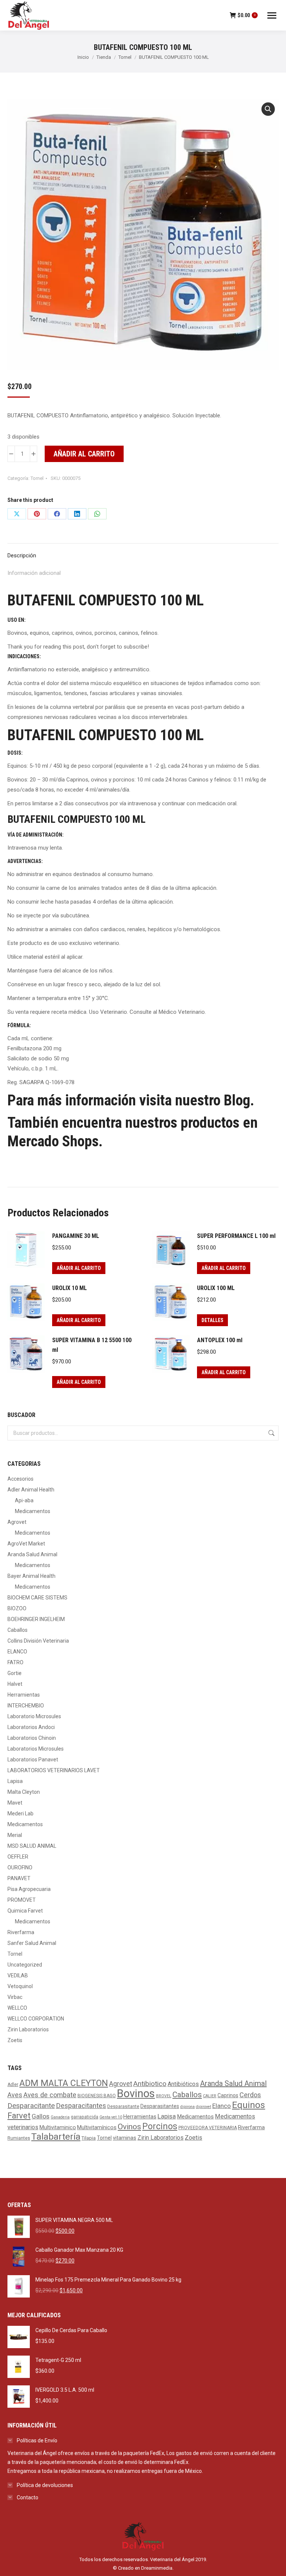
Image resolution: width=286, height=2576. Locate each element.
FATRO (15, 1662)
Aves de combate (50, 2095)
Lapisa (15, 1781)
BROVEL (164, 2096)
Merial (15, 1835)
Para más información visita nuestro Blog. (131, 1100)
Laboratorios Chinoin (32, 1738)
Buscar (271, 1433)
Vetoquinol (20, 1986)
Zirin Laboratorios (28, 2029)
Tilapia (89, 2138)
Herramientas (24, 1695)
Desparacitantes (81, 2106)
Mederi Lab (20, 1814)
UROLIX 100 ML (216, 1288)
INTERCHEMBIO (26, 1706)
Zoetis (15, 2040)
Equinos (249, 2105)
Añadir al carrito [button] (79, 1268)
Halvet (15, 1684)
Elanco (222, 2106)
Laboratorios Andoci (31, 1727)
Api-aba (24, 1500)
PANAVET (19, 1878)
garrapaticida (85, 2117)
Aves (15, 2095)
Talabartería (56, 2136)
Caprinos (228, 2095)
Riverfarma (21, 1932)
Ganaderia (60, 2117)
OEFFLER (18, 1857)
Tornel (37, 478)
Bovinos (136, 2093)
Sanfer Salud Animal (32, 1943)
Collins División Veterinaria (38, 1641)
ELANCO (17, 1652)
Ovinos (129, 2126)
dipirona (188, 2107)
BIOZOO (17, 1608)
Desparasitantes (160, 2106)
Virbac (15, 1997)
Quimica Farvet (25, 1911)
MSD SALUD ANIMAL (32, 1846)
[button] (268, 109)
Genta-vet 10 (111, 2117)
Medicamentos (33, 1511)
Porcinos (160, 2126)
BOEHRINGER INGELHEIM (36, 1619)
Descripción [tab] (22, 555)
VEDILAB (18, 1975)
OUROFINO (20, 1867)
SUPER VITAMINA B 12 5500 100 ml (92, 1345)
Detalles (212, 1320)
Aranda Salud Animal (32, 1554)
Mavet (15, 1803)
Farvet (19, 2116)
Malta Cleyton (24, 1792)
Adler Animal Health (31, 1490)
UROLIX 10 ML (69, 1288)
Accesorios (20, 1479)
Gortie (15, 1673)
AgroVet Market (26, 1544)
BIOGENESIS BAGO (97, 2096)
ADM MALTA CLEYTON (64, 2083)
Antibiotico (150, 2084)
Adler (13, 2085)
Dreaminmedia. (157, 2568)
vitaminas (125, 2138)
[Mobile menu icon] (272, 15)
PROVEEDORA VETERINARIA (208, 2128)
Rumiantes (19, 2138)
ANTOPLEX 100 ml (220, 1340)
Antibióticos (183, 2084)
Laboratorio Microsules (34, 1716)
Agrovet (17, 1522)
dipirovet (204, 2107)
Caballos (18, 1630)
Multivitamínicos (97, 2128)
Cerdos (250, 2095)
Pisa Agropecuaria (29, 1889)
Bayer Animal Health (31, 1576)
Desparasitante (123, 2107)
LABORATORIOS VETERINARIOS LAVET (54, 1770)
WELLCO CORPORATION (36, 2019)
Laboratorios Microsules (36, 1749)
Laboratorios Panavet (33, 1760)
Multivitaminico (58, 2128)
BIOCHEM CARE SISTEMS (37, 1598)
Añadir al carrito (84, 454)
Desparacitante (31, 2106)
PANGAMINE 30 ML (76, 1236)
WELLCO (17, 2008)
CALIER (210, 2096)
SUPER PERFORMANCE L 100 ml (236, 1236)
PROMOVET (22, 1900)
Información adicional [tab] (34, 573)
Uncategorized (25, 1965)
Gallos (41, 2116)
